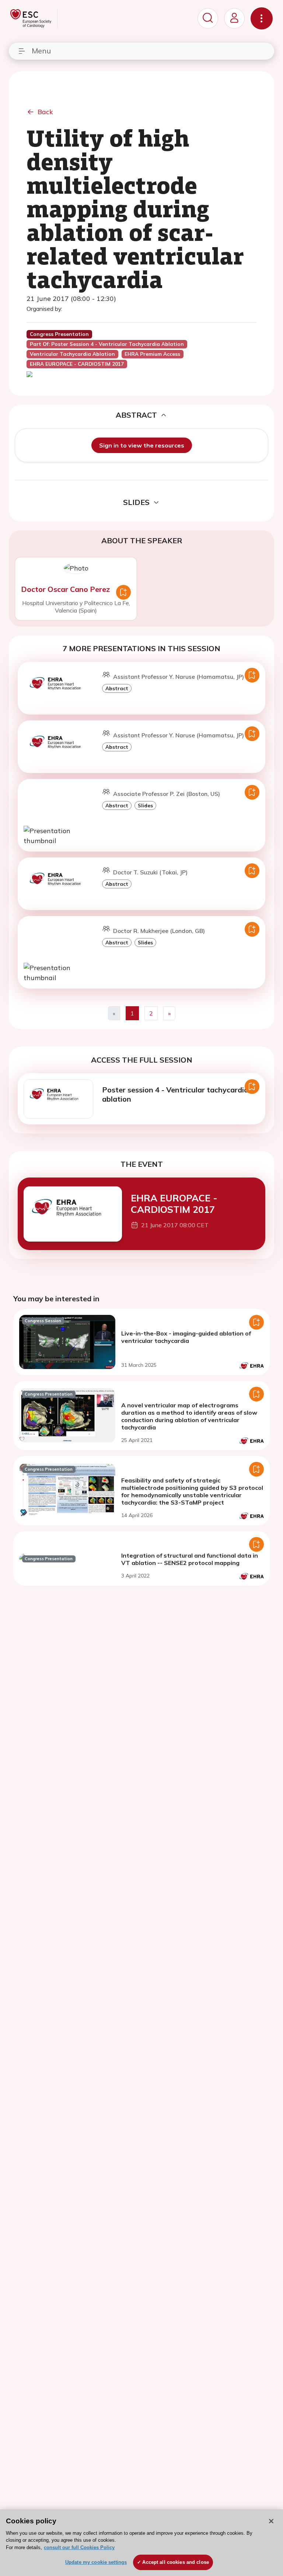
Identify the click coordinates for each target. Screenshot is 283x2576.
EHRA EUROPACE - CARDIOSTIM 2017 (174, 1203)
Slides (145, 805)
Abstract (117, 688)
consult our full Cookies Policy (79, 2547)
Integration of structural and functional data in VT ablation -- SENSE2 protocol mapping (190, 1559)
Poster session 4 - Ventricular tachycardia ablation (175, 1094)
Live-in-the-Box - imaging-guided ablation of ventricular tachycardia (186, 1337)
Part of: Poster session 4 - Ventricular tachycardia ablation (107, 344)
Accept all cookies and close (176, 2562)
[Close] (271, 2521)
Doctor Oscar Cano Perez (65, 589)
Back (45, 112)
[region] (141, 2543)
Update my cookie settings (96, 2562)
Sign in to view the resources (142, 445)
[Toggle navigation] (262, 18)
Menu (41, 51)
